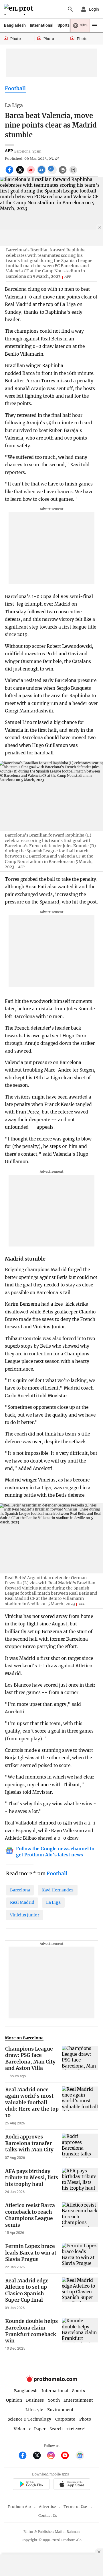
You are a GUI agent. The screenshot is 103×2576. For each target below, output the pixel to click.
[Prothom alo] (20, 9)
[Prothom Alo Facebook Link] (25, 2456)
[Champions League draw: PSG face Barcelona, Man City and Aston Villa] (80, 2062)
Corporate (65, 2419)
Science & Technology (29, 2419)
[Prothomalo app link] (31, 2485)
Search (56, 2429)
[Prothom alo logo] (51, 2381)
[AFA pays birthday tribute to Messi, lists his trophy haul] (80, 2181)
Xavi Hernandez (58, 1890)
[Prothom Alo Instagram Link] (53, 2456)
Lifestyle (34, 2410)
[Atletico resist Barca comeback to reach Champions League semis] (80, 2219)
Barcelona (20, 1890)
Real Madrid (22, 1902)
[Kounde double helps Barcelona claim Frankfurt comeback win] (80, 2334)
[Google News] (80, 2456)
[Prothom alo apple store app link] (72, 2485)
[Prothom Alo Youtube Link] (67, 2456)
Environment (60, 2410)
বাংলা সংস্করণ (76, 2429)
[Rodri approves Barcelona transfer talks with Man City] (80, 2147)
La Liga (53, 1902)
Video (19, 2429)
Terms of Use (75, 2507)
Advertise (47, 2507)
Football (15, 88)
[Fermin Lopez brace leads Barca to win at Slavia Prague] (80, 2256)
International (42, 25)
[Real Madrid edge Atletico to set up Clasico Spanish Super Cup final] (80, 2294)
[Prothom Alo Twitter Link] (39, 2456)
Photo (85, 2419)
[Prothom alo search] (70, 9)
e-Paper (37, 2429)
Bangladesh (15, 25)
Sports (64, 25)
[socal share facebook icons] (10, 173)
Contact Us (48, 2516)
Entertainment (78, 2400)
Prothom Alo (19, 2507)
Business (35, 2400)
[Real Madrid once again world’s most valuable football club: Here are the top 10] (80, 2106)
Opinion (14, 2400)
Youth (54, 2400)
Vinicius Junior (25, 1915)
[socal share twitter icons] (21, 173)
